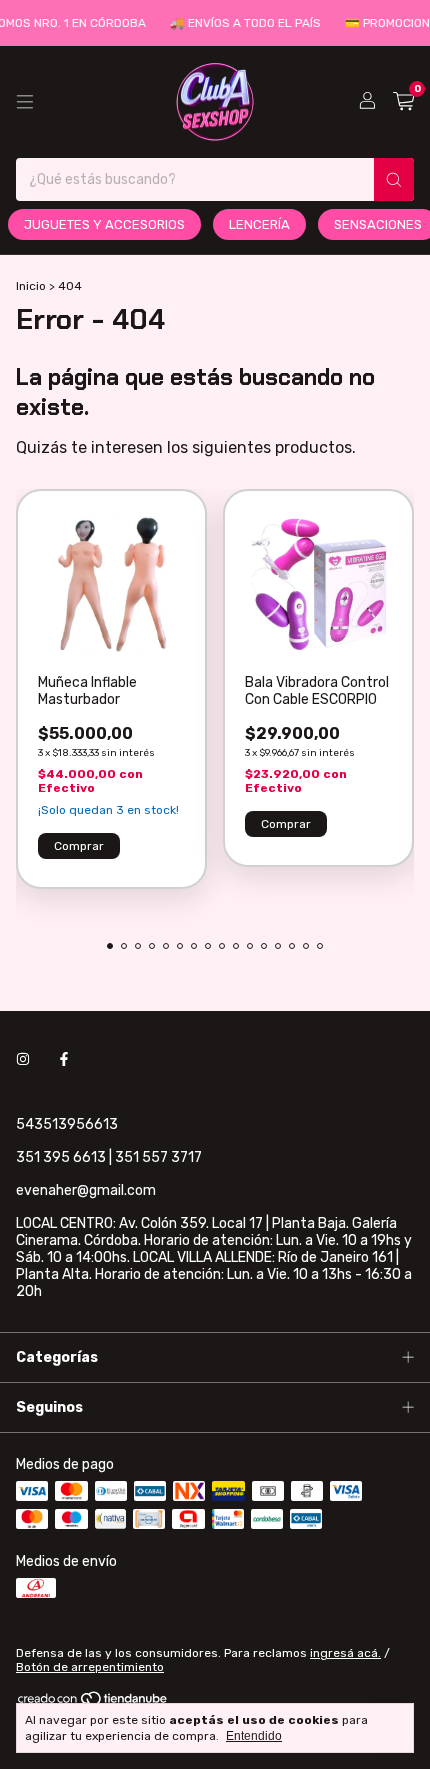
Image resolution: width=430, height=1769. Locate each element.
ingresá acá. (345, 1653)
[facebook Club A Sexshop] (64, 1059)
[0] (403, 102)
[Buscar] (394, 179)
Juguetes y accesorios (104, 224)
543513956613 (67, 1124)
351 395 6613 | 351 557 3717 (109, 1157)
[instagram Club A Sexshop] (23, 1059)
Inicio (31, 286)
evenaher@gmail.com (86, 1190)
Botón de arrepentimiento (90, 1667)
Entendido (254, 1736)
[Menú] (25, 102)
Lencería (259, 224)
